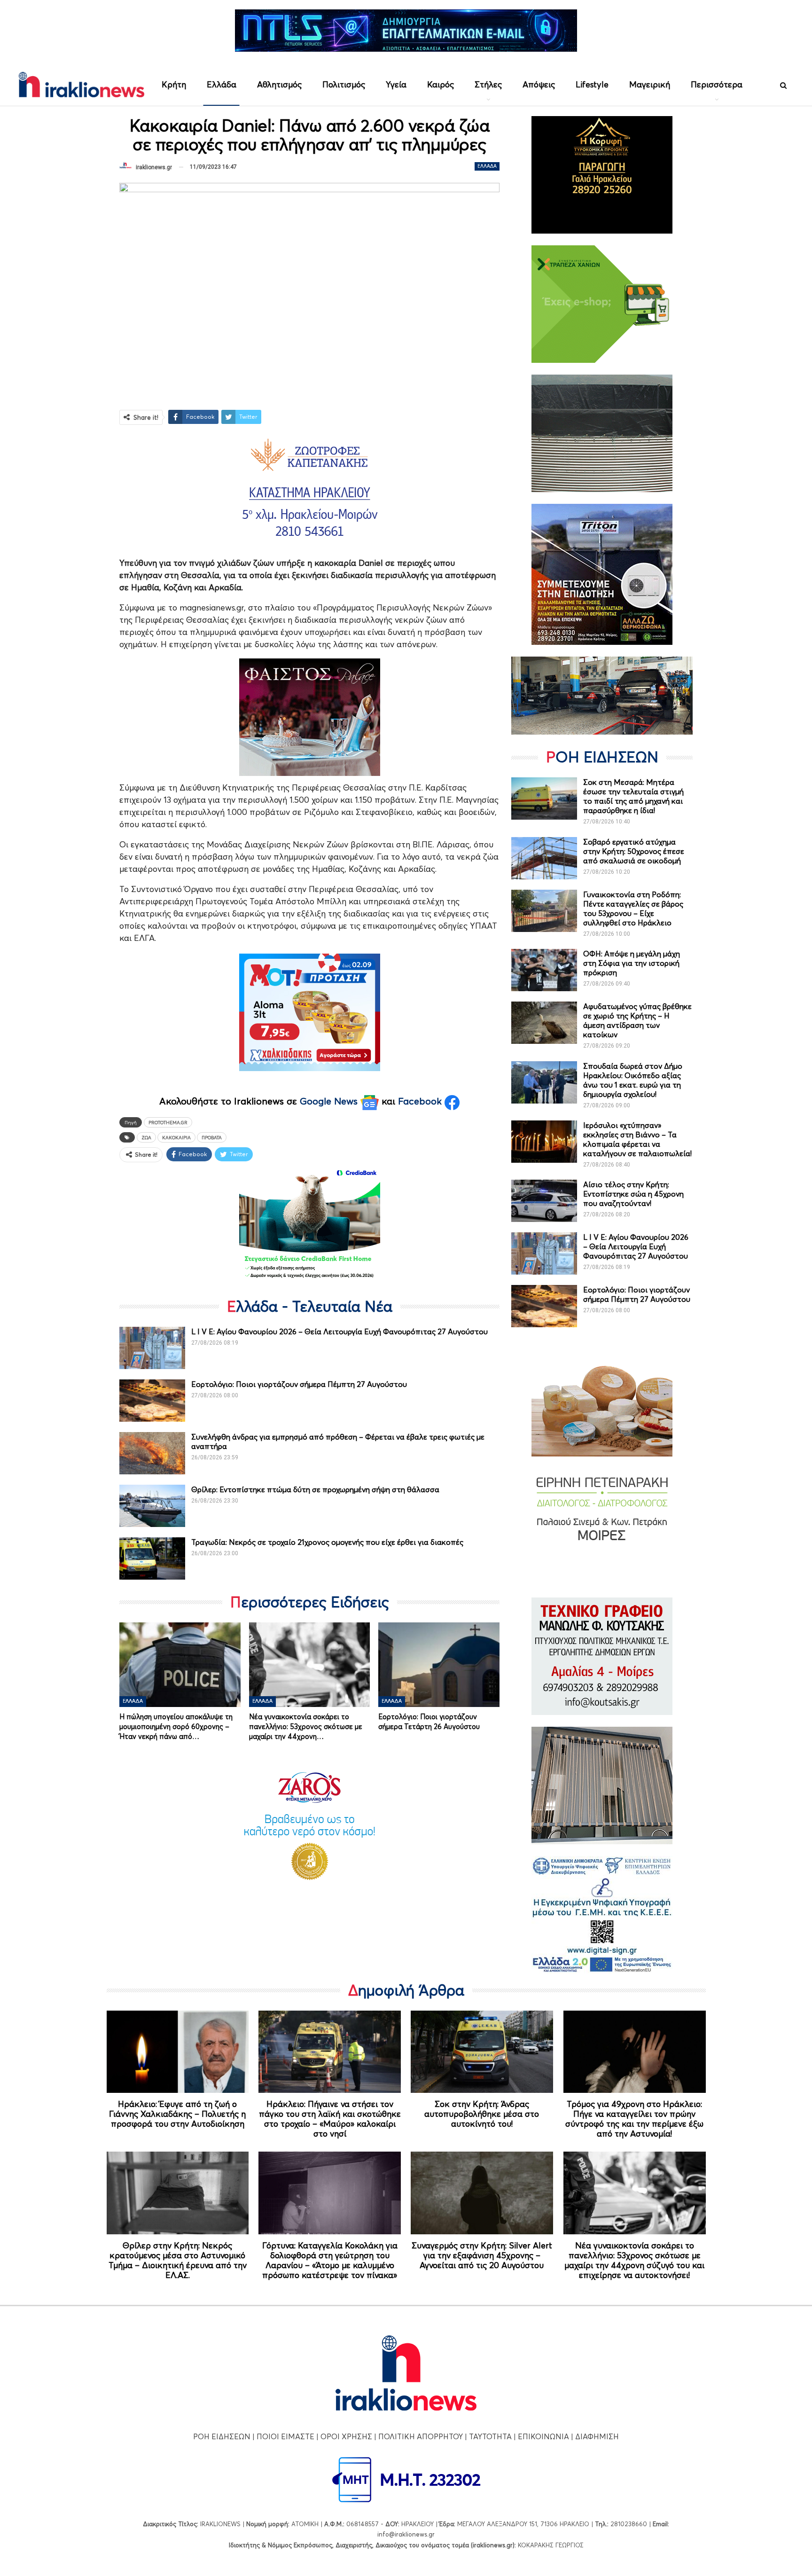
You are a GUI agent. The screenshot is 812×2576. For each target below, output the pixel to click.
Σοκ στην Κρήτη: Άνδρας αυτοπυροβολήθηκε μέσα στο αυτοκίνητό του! (482, 2114)
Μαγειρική (650, 84)
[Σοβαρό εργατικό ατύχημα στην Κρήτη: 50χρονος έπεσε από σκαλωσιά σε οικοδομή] (544, 858)
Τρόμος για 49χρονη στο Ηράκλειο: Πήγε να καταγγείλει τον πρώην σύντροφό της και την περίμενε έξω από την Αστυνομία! (634, 2119)
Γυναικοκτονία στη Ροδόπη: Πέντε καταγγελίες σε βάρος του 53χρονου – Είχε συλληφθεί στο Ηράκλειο (633, 908)
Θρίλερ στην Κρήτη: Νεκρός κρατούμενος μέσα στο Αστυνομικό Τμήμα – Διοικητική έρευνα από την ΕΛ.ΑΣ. (178, 2260)
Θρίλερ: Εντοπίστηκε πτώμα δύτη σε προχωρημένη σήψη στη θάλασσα (315, 1489)
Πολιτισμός (344, 84)
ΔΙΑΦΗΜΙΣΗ (597, 2436)
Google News (330, 1101)
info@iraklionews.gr (406, 2534)
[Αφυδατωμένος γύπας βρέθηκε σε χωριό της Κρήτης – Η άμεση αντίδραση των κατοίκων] (544, 1023)
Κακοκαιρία (176, 1137)
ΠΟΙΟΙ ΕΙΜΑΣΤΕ (285, 2436)
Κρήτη (174, 84)
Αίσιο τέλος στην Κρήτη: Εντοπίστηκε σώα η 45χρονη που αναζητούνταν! (633, 1194)
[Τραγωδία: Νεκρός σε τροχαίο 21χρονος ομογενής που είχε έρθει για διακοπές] (152, 1558)
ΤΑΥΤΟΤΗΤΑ (490, 2436)
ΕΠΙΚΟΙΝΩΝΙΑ (543, 2436)
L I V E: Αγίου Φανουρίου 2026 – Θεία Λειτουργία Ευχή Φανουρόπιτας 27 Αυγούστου (340, 1331)
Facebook (421, 1101)
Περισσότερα (717, 84)
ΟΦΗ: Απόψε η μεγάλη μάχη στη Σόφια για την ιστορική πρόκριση (632, 963)
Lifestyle (592, 84)
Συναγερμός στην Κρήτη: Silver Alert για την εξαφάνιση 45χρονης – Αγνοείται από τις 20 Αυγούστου (482, 2255)
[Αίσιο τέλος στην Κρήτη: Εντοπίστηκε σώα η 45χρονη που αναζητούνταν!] (544, 1201)
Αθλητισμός (279, 84)
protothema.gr (168, 1122)
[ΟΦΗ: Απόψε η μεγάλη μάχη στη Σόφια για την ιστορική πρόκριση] (544, 970)
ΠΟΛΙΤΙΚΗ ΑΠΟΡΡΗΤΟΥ (421, 2436)
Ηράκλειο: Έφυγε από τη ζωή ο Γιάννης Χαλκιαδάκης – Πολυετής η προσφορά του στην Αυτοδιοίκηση (177, 2114)
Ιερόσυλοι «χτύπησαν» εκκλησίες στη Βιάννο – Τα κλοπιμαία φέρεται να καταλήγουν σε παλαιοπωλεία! (637, 1139)
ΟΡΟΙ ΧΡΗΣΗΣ (346, 2436)
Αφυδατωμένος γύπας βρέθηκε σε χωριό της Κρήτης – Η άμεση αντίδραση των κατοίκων (637, 1020)
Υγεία (396, 84)
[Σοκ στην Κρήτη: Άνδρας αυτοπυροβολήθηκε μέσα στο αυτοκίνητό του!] (482, 2052)
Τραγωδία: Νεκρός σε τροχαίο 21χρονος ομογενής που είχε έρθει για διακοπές (327, 1542)
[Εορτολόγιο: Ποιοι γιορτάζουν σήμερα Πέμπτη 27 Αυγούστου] (152, 1401)
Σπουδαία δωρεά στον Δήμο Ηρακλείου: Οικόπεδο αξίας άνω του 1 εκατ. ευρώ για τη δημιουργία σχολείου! (633, 1080)
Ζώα (146, 1137)
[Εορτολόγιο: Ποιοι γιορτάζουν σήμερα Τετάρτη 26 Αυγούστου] (439, 1665)
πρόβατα (212, 1137)
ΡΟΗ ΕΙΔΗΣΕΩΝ (222, 2436)
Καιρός (441, 84)
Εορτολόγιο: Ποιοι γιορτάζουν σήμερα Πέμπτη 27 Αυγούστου (299, 1384)
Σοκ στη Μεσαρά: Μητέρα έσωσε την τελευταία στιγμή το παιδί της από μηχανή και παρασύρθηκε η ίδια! (633, 796)
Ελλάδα (222, 84)
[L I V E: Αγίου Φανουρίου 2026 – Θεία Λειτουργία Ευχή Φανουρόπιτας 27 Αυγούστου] (152, 1348)
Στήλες (488, 84)
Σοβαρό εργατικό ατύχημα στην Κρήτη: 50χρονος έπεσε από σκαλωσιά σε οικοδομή (634, 851)
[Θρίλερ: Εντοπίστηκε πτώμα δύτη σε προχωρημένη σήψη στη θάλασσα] (152, 1506)
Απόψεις (539, 84)
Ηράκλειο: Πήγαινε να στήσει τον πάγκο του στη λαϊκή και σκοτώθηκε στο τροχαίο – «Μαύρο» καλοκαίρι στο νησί (330, 2119)
